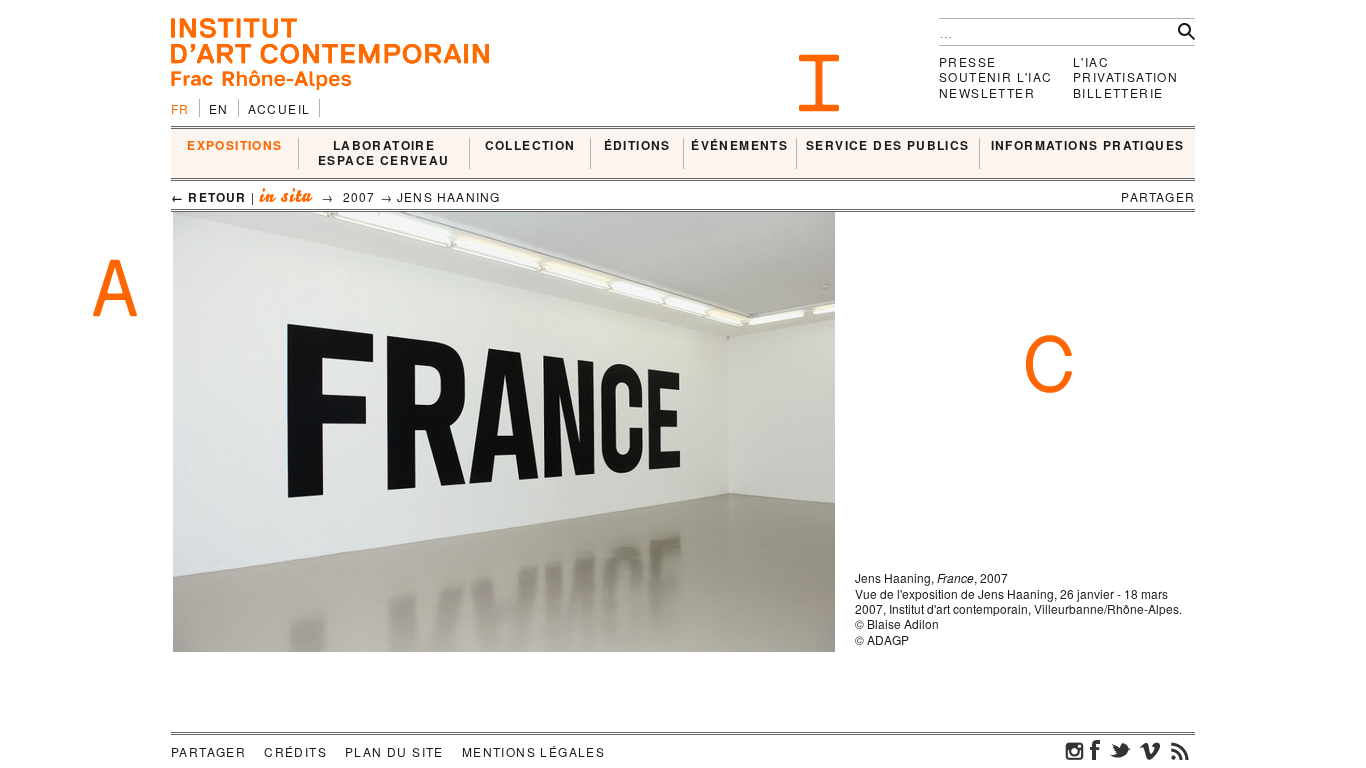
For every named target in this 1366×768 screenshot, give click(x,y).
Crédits (295, 751)
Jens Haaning (448, 196)
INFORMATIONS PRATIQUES (1088, 146)
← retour (209, 197)
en (219, 108)
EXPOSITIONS (234, 146)
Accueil (279, 108)
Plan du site (394, 751)
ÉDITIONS (637, 146)
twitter (1120, 750)
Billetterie (1118, 92)
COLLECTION (530, 146)
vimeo (1150, 750)
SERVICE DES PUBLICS (888, 146)
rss (1180, 750)
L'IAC (1091, 61)
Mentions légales (533, 751)
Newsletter (987, 92)
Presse (967, 61)
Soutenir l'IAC (996, 76)
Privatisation (1125, 76)
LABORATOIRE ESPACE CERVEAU (384, 153)
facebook (1095, 750)
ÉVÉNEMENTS (739, 146)
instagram (1075, 750)
